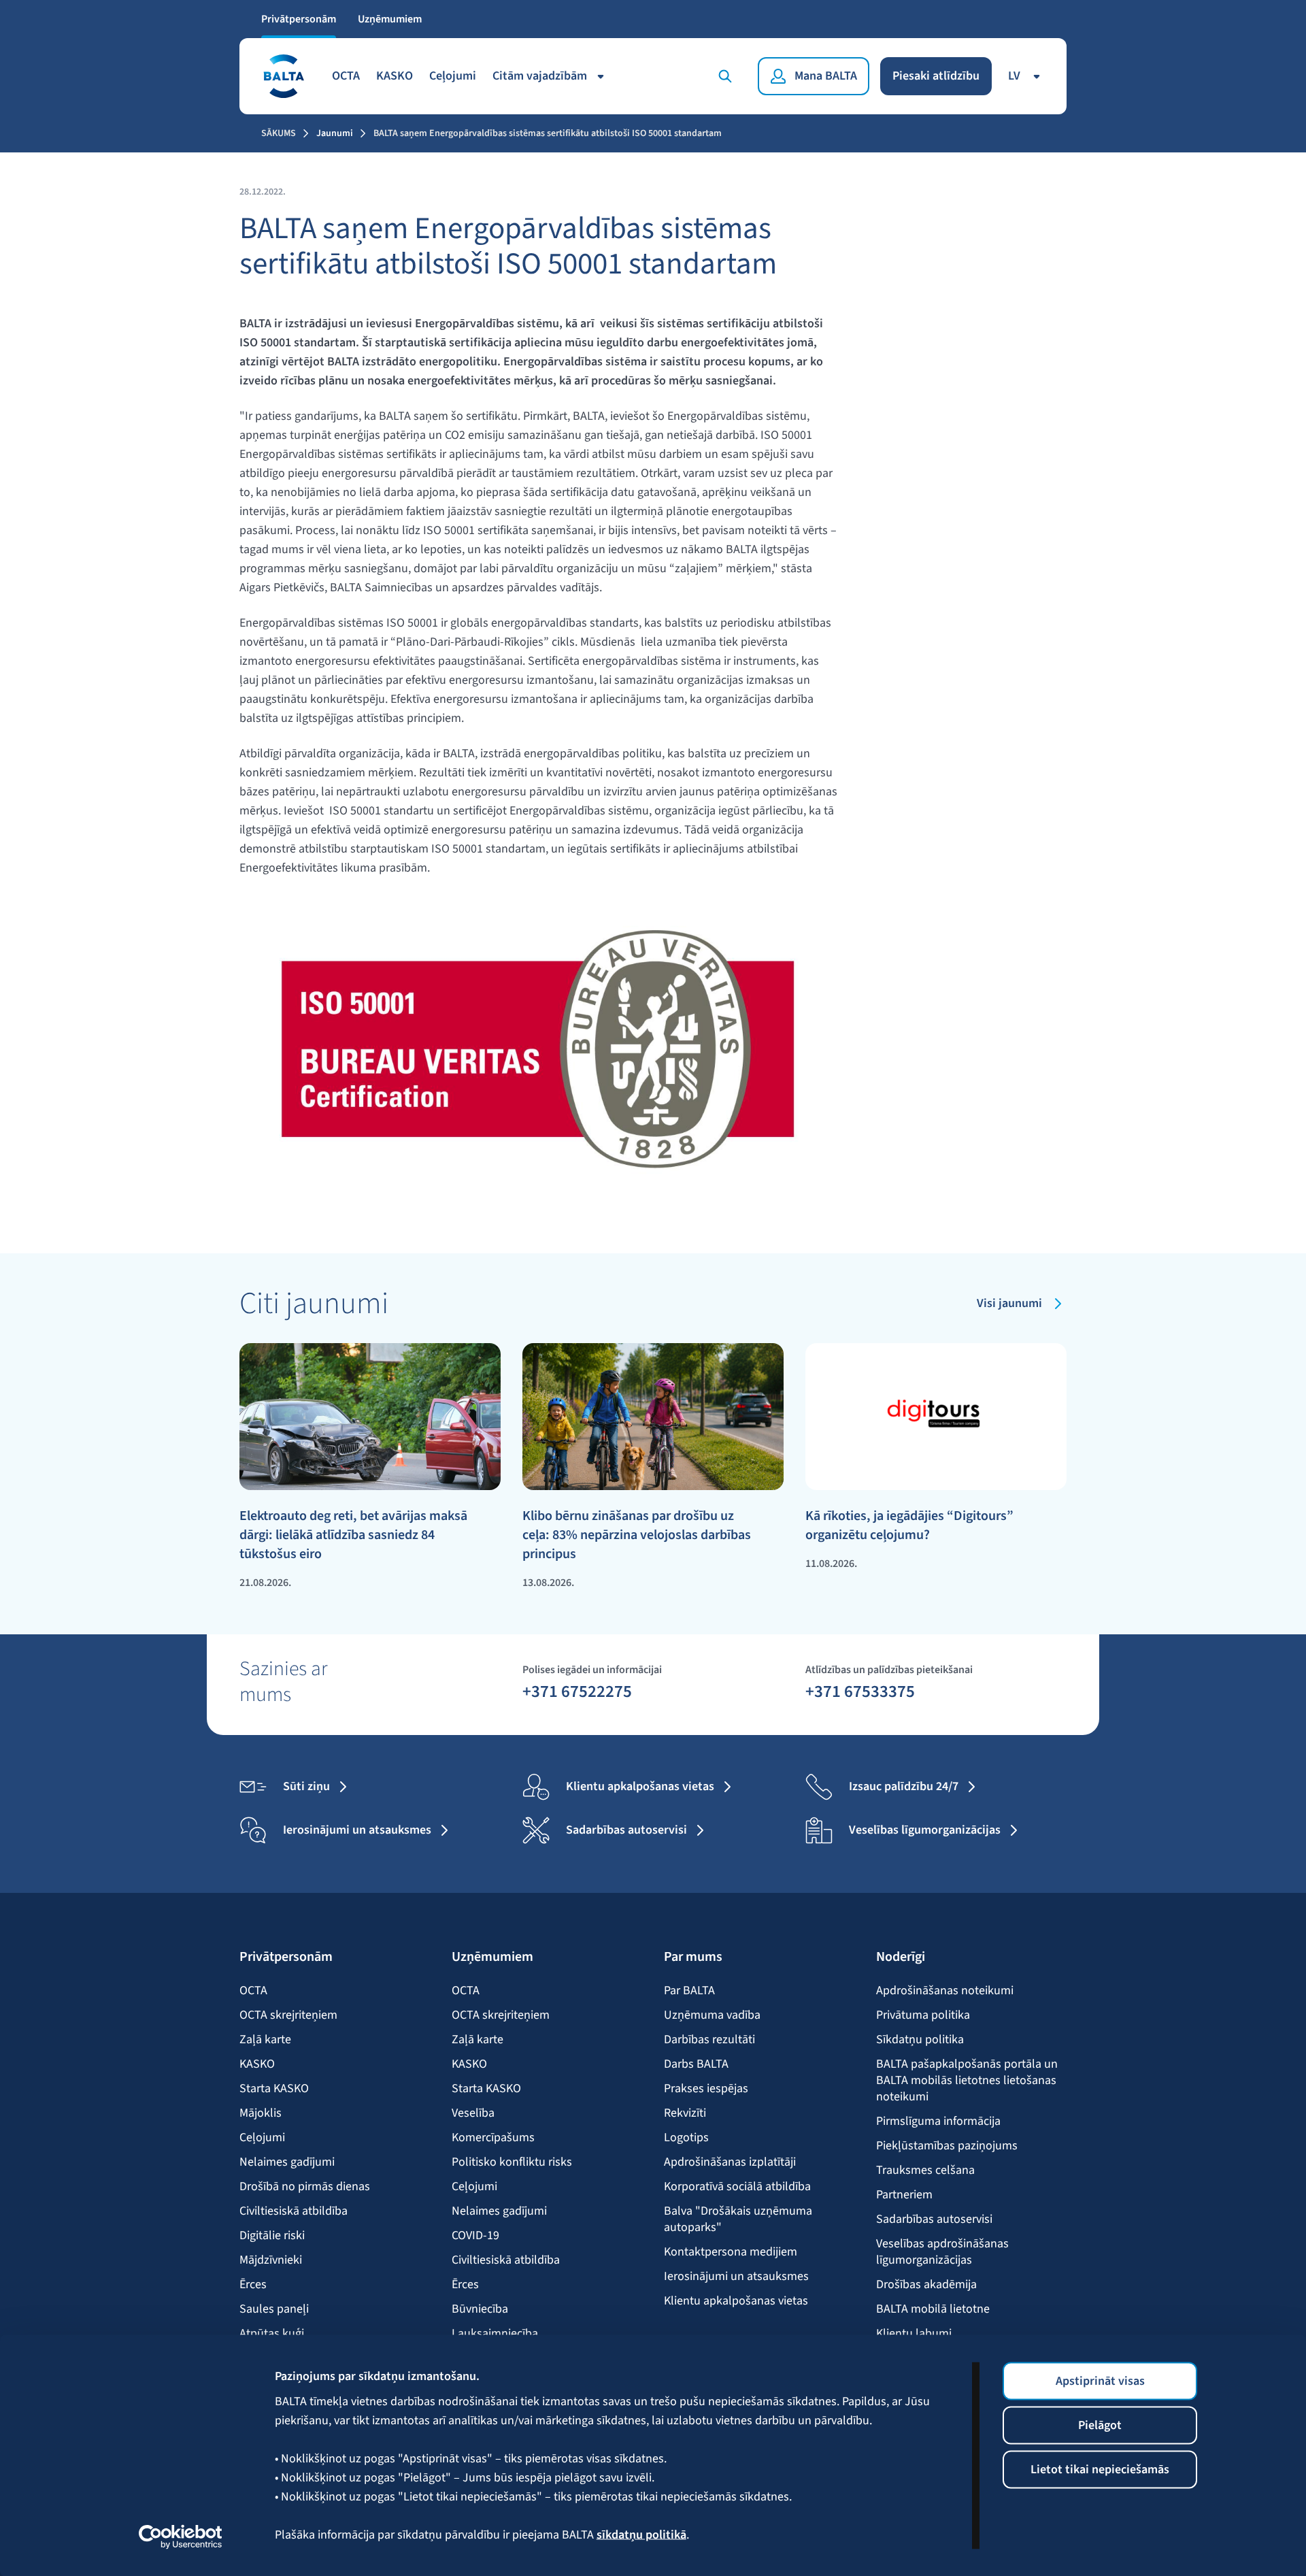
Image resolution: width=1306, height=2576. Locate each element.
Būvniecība (480, 2309)
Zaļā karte (265, 2040)
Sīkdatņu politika (920, 2040)
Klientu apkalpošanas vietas (736, 2301)
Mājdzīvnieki (271, 2260)
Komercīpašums (493, 2138)
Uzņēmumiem (390, 19)
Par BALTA (689, 1991)
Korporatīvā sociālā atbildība (737, 2187)
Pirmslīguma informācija (938, 2121)
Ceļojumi (453, 76)
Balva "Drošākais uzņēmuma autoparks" (738, 2219)
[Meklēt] (728, 76)
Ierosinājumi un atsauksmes (736, 2277)
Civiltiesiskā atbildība (294, 2211)
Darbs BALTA (696, 2064)
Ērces (253, 2285)
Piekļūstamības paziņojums (947, 2146)
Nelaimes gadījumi (287, 2162)
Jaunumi (335, 133)
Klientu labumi (914, 2334)
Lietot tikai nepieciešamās (1100, 2470)
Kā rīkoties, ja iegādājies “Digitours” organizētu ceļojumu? (909, 1525)
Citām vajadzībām (540, 76)
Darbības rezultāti (709, 2040)
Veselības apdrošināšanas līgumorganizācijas (942, 2252)
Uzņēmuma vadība (712, 2015)
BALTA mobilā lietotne (933, 2309)
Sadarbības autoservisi (934, 2219)
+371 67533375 (860, 1691)
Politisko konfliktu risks (512, 2162)
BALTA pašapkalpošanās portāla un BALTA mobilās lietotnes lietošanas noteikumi (967, 2081)
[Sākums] (283, 76)
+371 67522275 (577, 1691)
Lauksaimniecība (495, 2334)
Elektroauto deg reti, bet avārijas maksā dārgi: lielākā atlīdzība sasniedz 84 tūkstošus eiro (353, 1535)
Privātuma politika (923, 2015)
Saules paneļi (274, 2309)
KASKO (395, 76)
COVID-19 (475, 2236)
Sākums (279, 133)
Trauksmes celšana (925, 2170)
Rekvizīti (685, 2113)
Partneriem (904, 2195)
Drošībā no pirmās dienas (305, 2187)
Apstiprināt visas (1100, 2381)
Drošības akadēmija (926, 2285)
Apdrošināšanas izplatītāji (730, 2162)
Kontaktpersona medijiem (731, 2252)
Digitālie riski (272, 2236)
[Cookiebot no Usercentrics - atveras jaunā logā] (181, 2537)
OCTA (346, 76)
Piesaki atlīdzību (936, 76)
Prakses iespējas (706, 2089)
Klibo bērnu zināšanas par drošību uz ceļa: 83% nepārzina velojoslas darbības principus (637, 1535)
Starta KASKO (274, 2089)
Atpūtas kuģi (272, 2334)
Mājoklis (261, 2113)
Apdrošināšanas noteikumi (945, 1991)
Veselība (473, 2113)
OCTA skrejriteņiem (288, 2015)
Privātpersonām (299, 19)
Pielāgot (1100, 2425)
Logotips (686, 2138)
